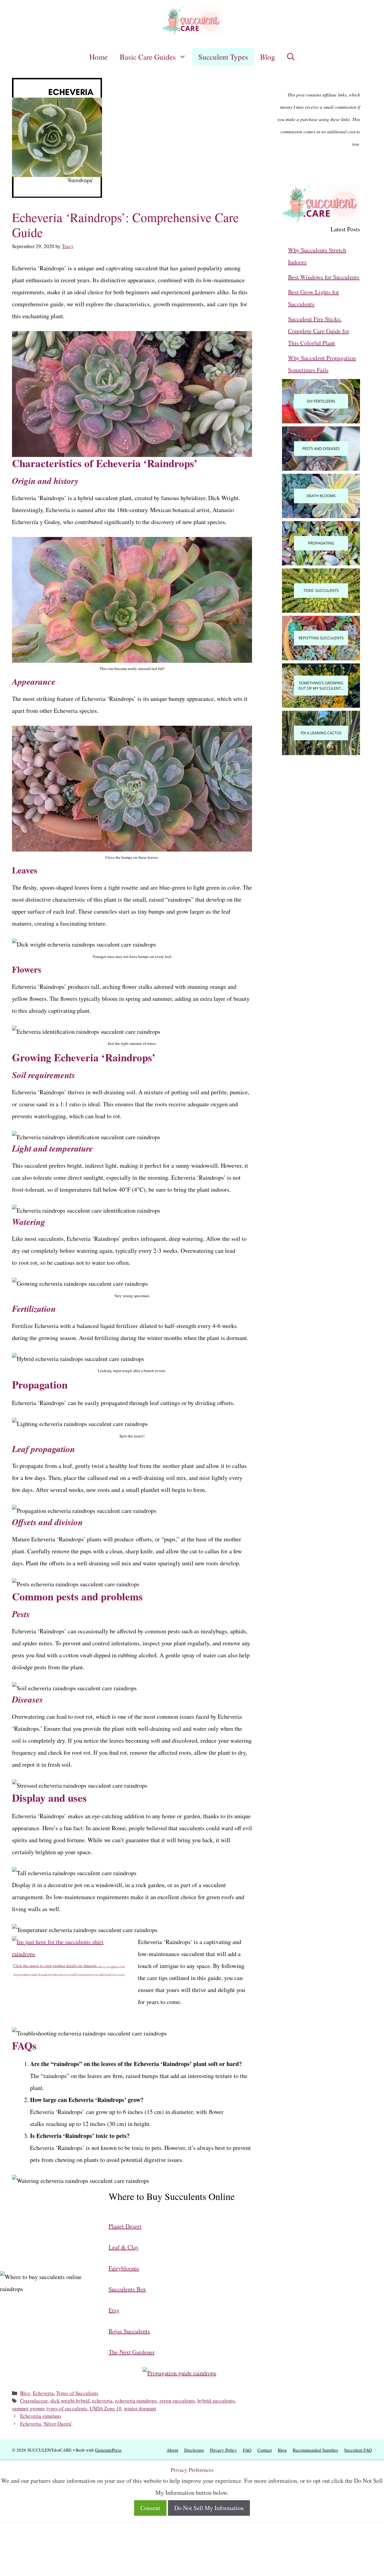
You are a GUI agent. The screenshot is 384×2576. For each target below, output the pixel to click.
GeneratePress (108, 2450)
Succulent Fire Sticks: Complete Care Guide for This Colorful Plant (319, 331)
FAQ (247, 2450)
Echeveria (43, 2393)
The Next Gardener (132, 2352)
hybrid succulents (216, 2401)
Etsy (114, 2310)
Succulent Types (223, 57)
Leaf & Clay (124, 2247)
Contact (265, 2450)
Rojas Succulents (129, 2331)
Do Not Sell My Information (209, 2508)
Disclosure (194, 2450)
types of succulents (67, 2408)
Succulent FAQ (358, 2450)
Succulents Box (127, 2289)
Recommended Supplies (315, 2450)
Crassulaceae (34, 2401)
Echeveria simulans (41, 2416)
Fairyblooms (124, 2268)
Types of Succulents (77, 2393)
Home (99, 57)
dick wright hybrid (70, 2401)
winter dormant (140, 2408)
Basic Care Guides (148, 57)
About (172, 2450)
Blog (268, 57)
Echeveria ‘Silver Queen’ (46, 2424)
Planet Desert (125, 2226)
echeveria (102, 2401)
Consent (150, 2508)
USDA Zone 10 (106, 2408)
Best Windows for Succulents (324, 277)
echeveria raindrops (136, 2401)
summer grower (28, 2408)
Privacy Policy (223, 2450)
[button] (291, 57)
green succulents (177, 2401)
